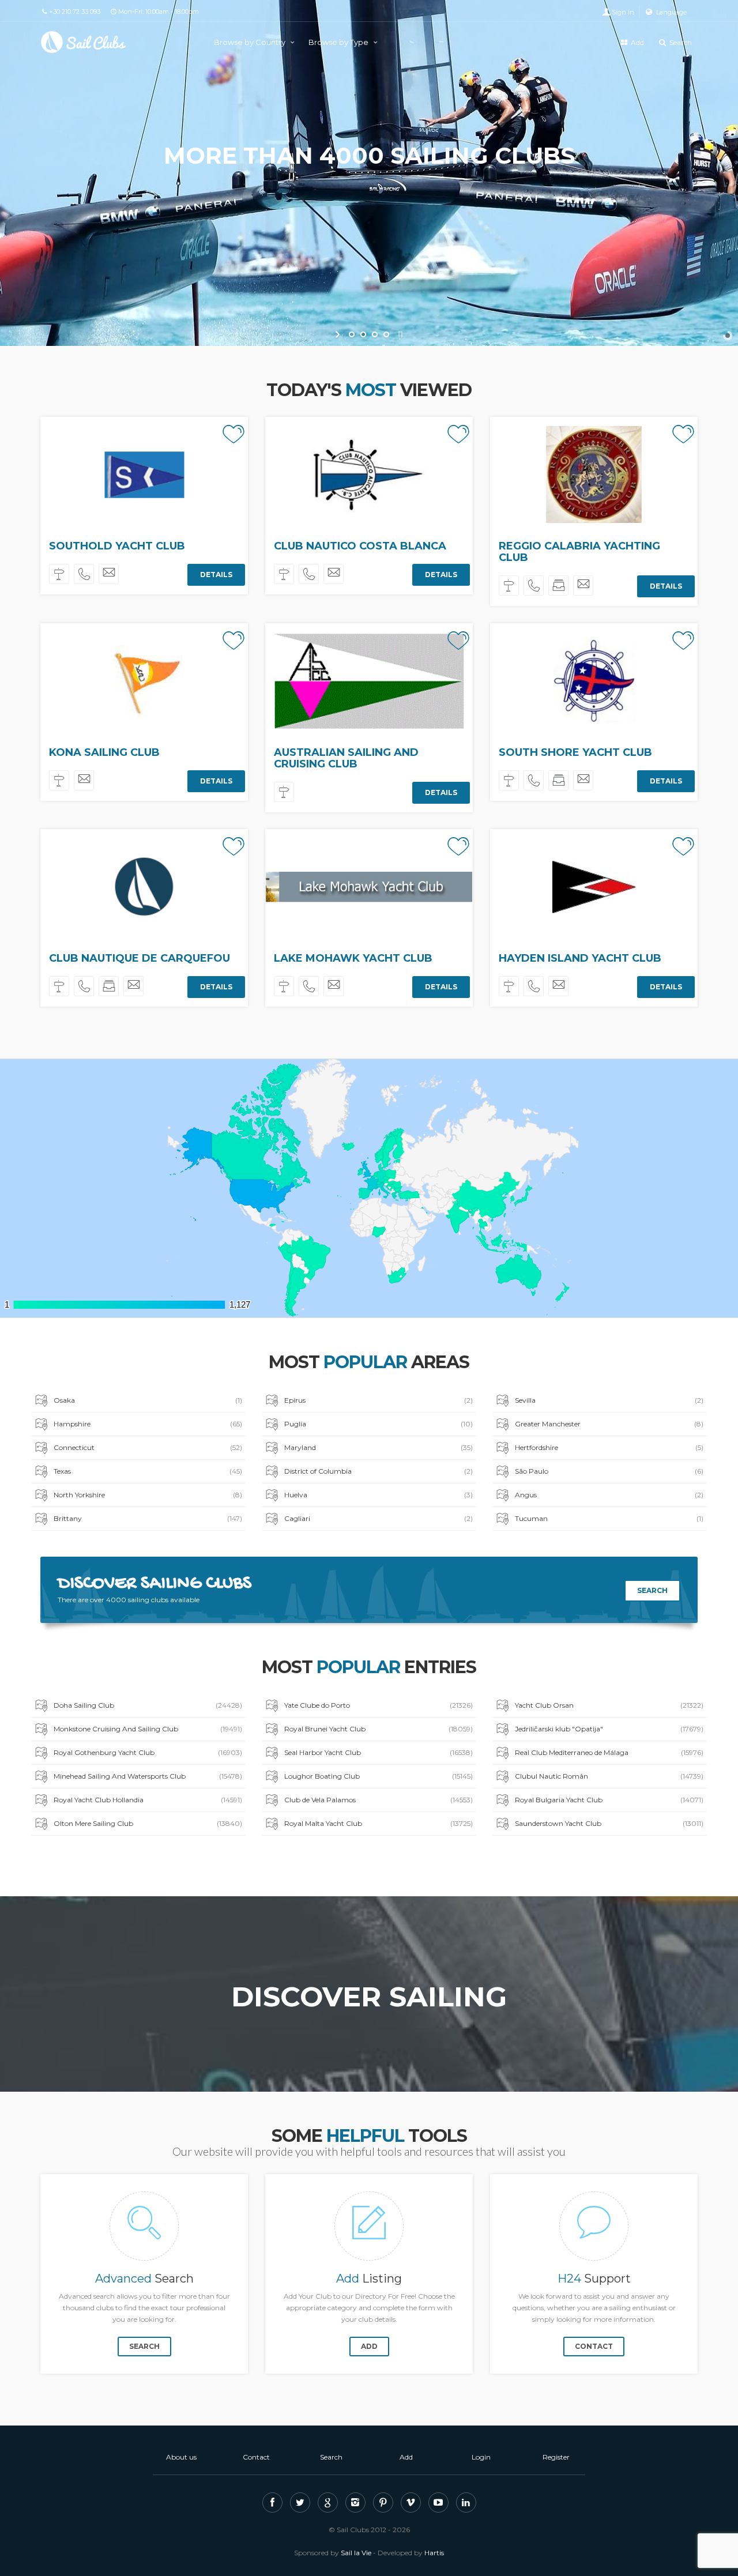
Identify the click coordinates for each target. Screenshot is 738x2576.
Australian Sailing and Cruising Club (346, 758)
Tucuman (609, 1518)
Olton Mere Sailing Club (148, 1823)
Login (481, 2457)
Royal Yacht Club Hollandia (148, 1800)
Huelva (379, 1495)
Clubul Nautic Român (609, 1776)
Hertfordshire (609, 1447)
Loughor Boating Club (379, 1776)
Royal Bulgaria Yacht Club (609, 1800)
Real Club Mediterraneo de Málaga (609, 1752)
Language (671, 12)
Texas (148, 1471)
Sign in (623, 12)
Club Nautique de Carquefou (140, 958)
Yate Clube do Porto (379, 1705)
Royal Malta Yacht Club (379, 1823)
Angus (609, 1495)
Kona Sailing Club (104, 752)
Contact (594, 2346)
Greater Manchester (609, 1424)
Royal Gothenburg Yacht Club (148, 1752)
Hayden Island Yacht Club (580, 958)
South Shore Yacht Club (575, 752)
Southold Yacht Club (117, 546)
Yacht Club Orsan (609, 1705)
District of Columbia (379, 1471)
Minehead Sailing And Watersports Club (148, 1776)
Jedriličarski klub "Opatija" (609, 1729)
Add (637, 42)
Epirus (379, 1400)
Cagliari (379, 1518)
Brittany (148, 1518)
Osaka (148, 1400)
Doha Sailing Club (148, 1705)
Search (680, 42)
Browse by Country (251, 42)
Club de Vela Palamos (379, 1800)
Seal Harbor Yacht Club (379, 1752)
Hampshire (148, 1424)
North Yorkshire (148, 1495)
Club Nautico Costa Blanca (360, 546)
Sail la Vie (356, 2553)
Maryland (379, 1447)
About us (181, 2457)
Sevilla (609, 1400)
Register (556, 2457)
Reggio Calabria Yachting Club (579, 552)
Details (216, 575)
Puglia (379, 1424)
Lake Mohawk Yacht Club (353, 958)
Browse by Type (339, 42)
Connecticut (148, 1447)
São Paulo (609, 1471)
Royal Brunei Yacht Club (379, 1729)
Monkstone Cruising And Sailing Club (148, 1729)
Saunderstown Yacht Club (609, 1823)
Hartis (434, 2553)
